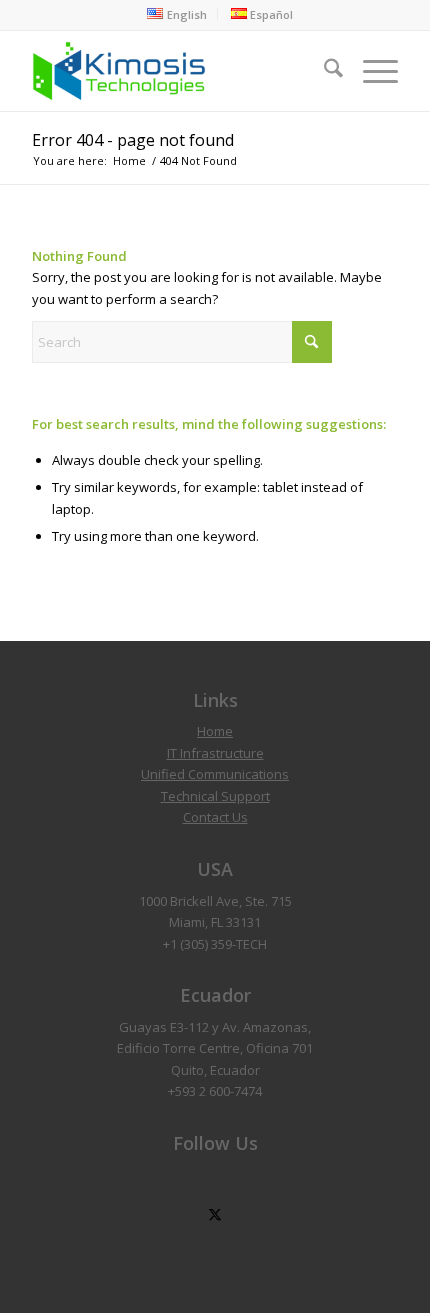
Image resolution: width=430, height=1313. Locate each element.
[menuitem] (177, 14)
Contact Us (215, 817)
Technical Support (215, 796)
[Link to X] (215, 1215)
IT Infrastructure (215, 753)
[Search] (323, 71)
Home (215, 731)
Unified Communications (215, 774)
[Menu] (370, 71)
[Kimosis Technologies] (178, 71)
